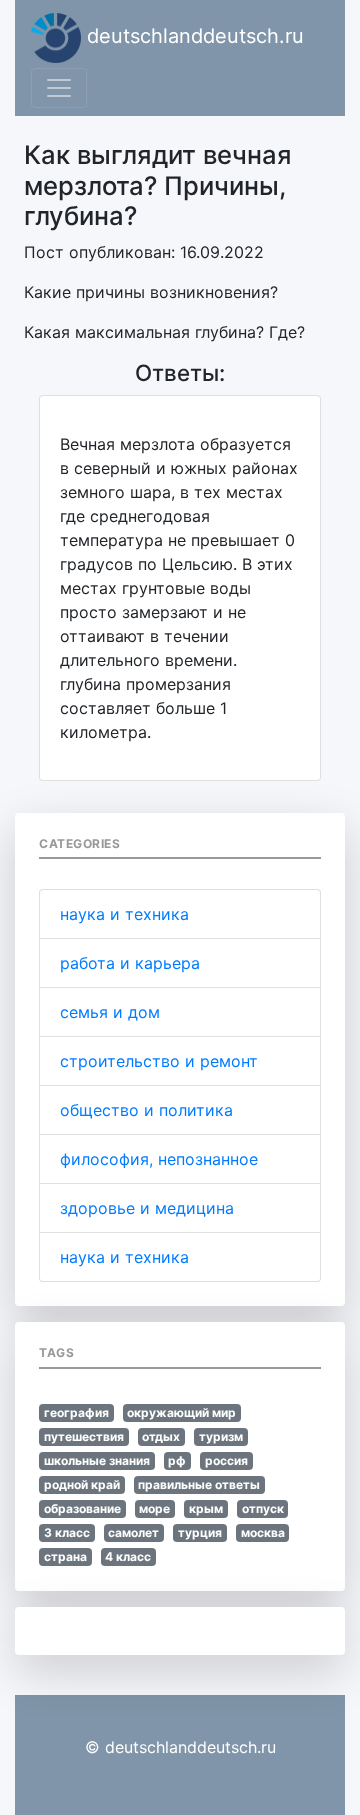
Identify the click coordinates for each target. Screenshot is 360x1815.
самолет (133, 1532)
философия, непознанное (159, 1159)
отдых (161, 1436)
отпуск (263, 1508)
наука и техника (124, 914)
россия (226, 1460)
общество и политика (146, 1110)
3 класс (67, 1532)
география (76, 1412)
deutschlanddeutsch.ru (192, 36)
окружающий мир (181, 1412)
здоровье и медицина (147, 1208)
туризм (221, 1436)
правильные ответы (199, 1484)
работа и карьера (130, 963)
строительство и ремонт (159, 1061)
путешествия (84, 1436)
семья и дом (110, 1012)
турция (200, 1532)
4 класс (128, 1556)
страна (65, 1556)
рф (177, 1460)
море (154, 1508)
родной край (82, 1484)
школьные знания (97, 1460)
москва (263, 1532)
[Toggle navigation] (59, 88)
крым (206, 1508)
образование (82, 1508)
